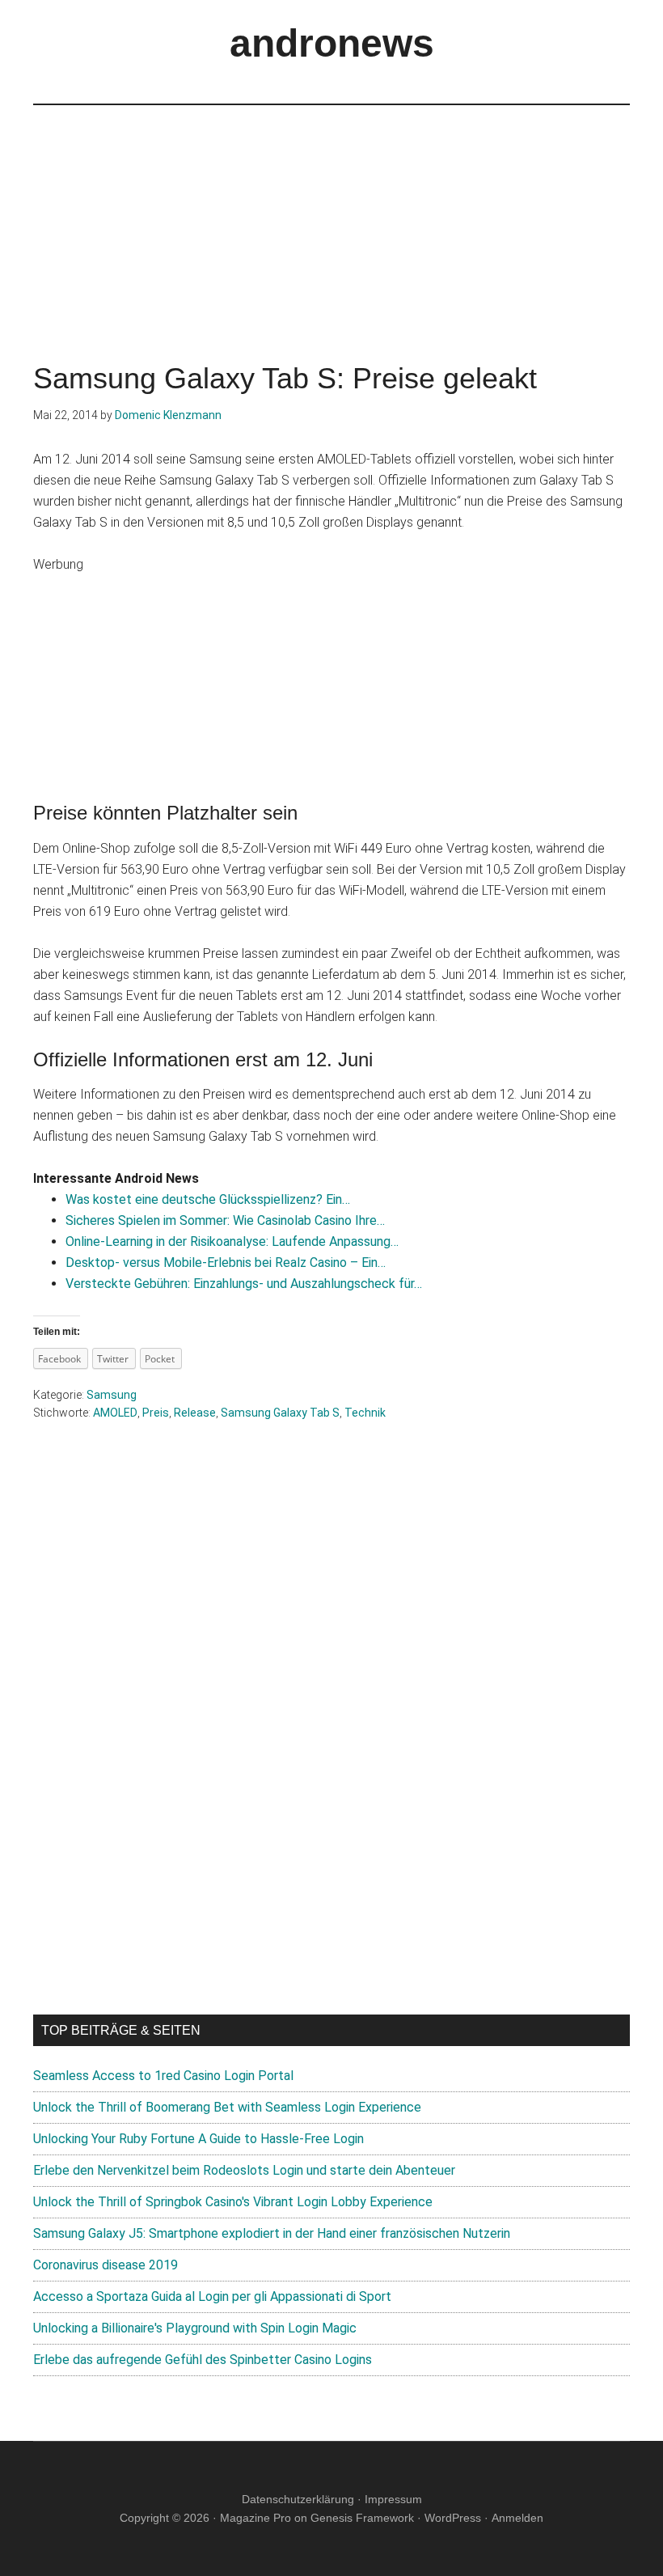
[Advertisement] (331, 218)
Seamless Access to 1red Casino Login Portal (163, 2076)
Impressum (393, 2499)
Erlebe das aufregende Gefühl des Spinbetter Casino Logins (203, 2360)
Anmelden (517, 2518)
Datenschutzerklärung (298, 2499)
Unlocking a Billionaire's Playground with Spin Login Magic (195, 2328)
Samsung (112, 1395)
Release (195, 1413)
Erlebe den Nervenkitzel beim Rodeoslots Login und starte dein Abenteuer (244, 2170)
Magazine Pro (255, 2518)
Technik (365, 1413)
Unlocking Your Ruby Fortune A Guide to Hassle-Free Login (198, 2139)
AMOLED (115, 1413)
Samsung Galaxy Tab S (280, 1413)
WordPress (453, 2518)
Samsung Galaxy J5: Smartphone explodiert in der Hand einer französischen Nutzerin (272, 2233)
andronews (332, 43)
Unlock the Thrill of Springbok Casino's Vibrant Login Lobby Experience (233, 2202)
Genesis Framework (362, 2518)
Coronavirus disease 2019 (106, 2265)
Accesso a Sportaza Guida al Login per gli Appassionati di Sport (212, 2296)
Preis (156, 1413)
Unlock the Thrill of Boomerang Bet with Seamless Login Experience (227, 2107)
